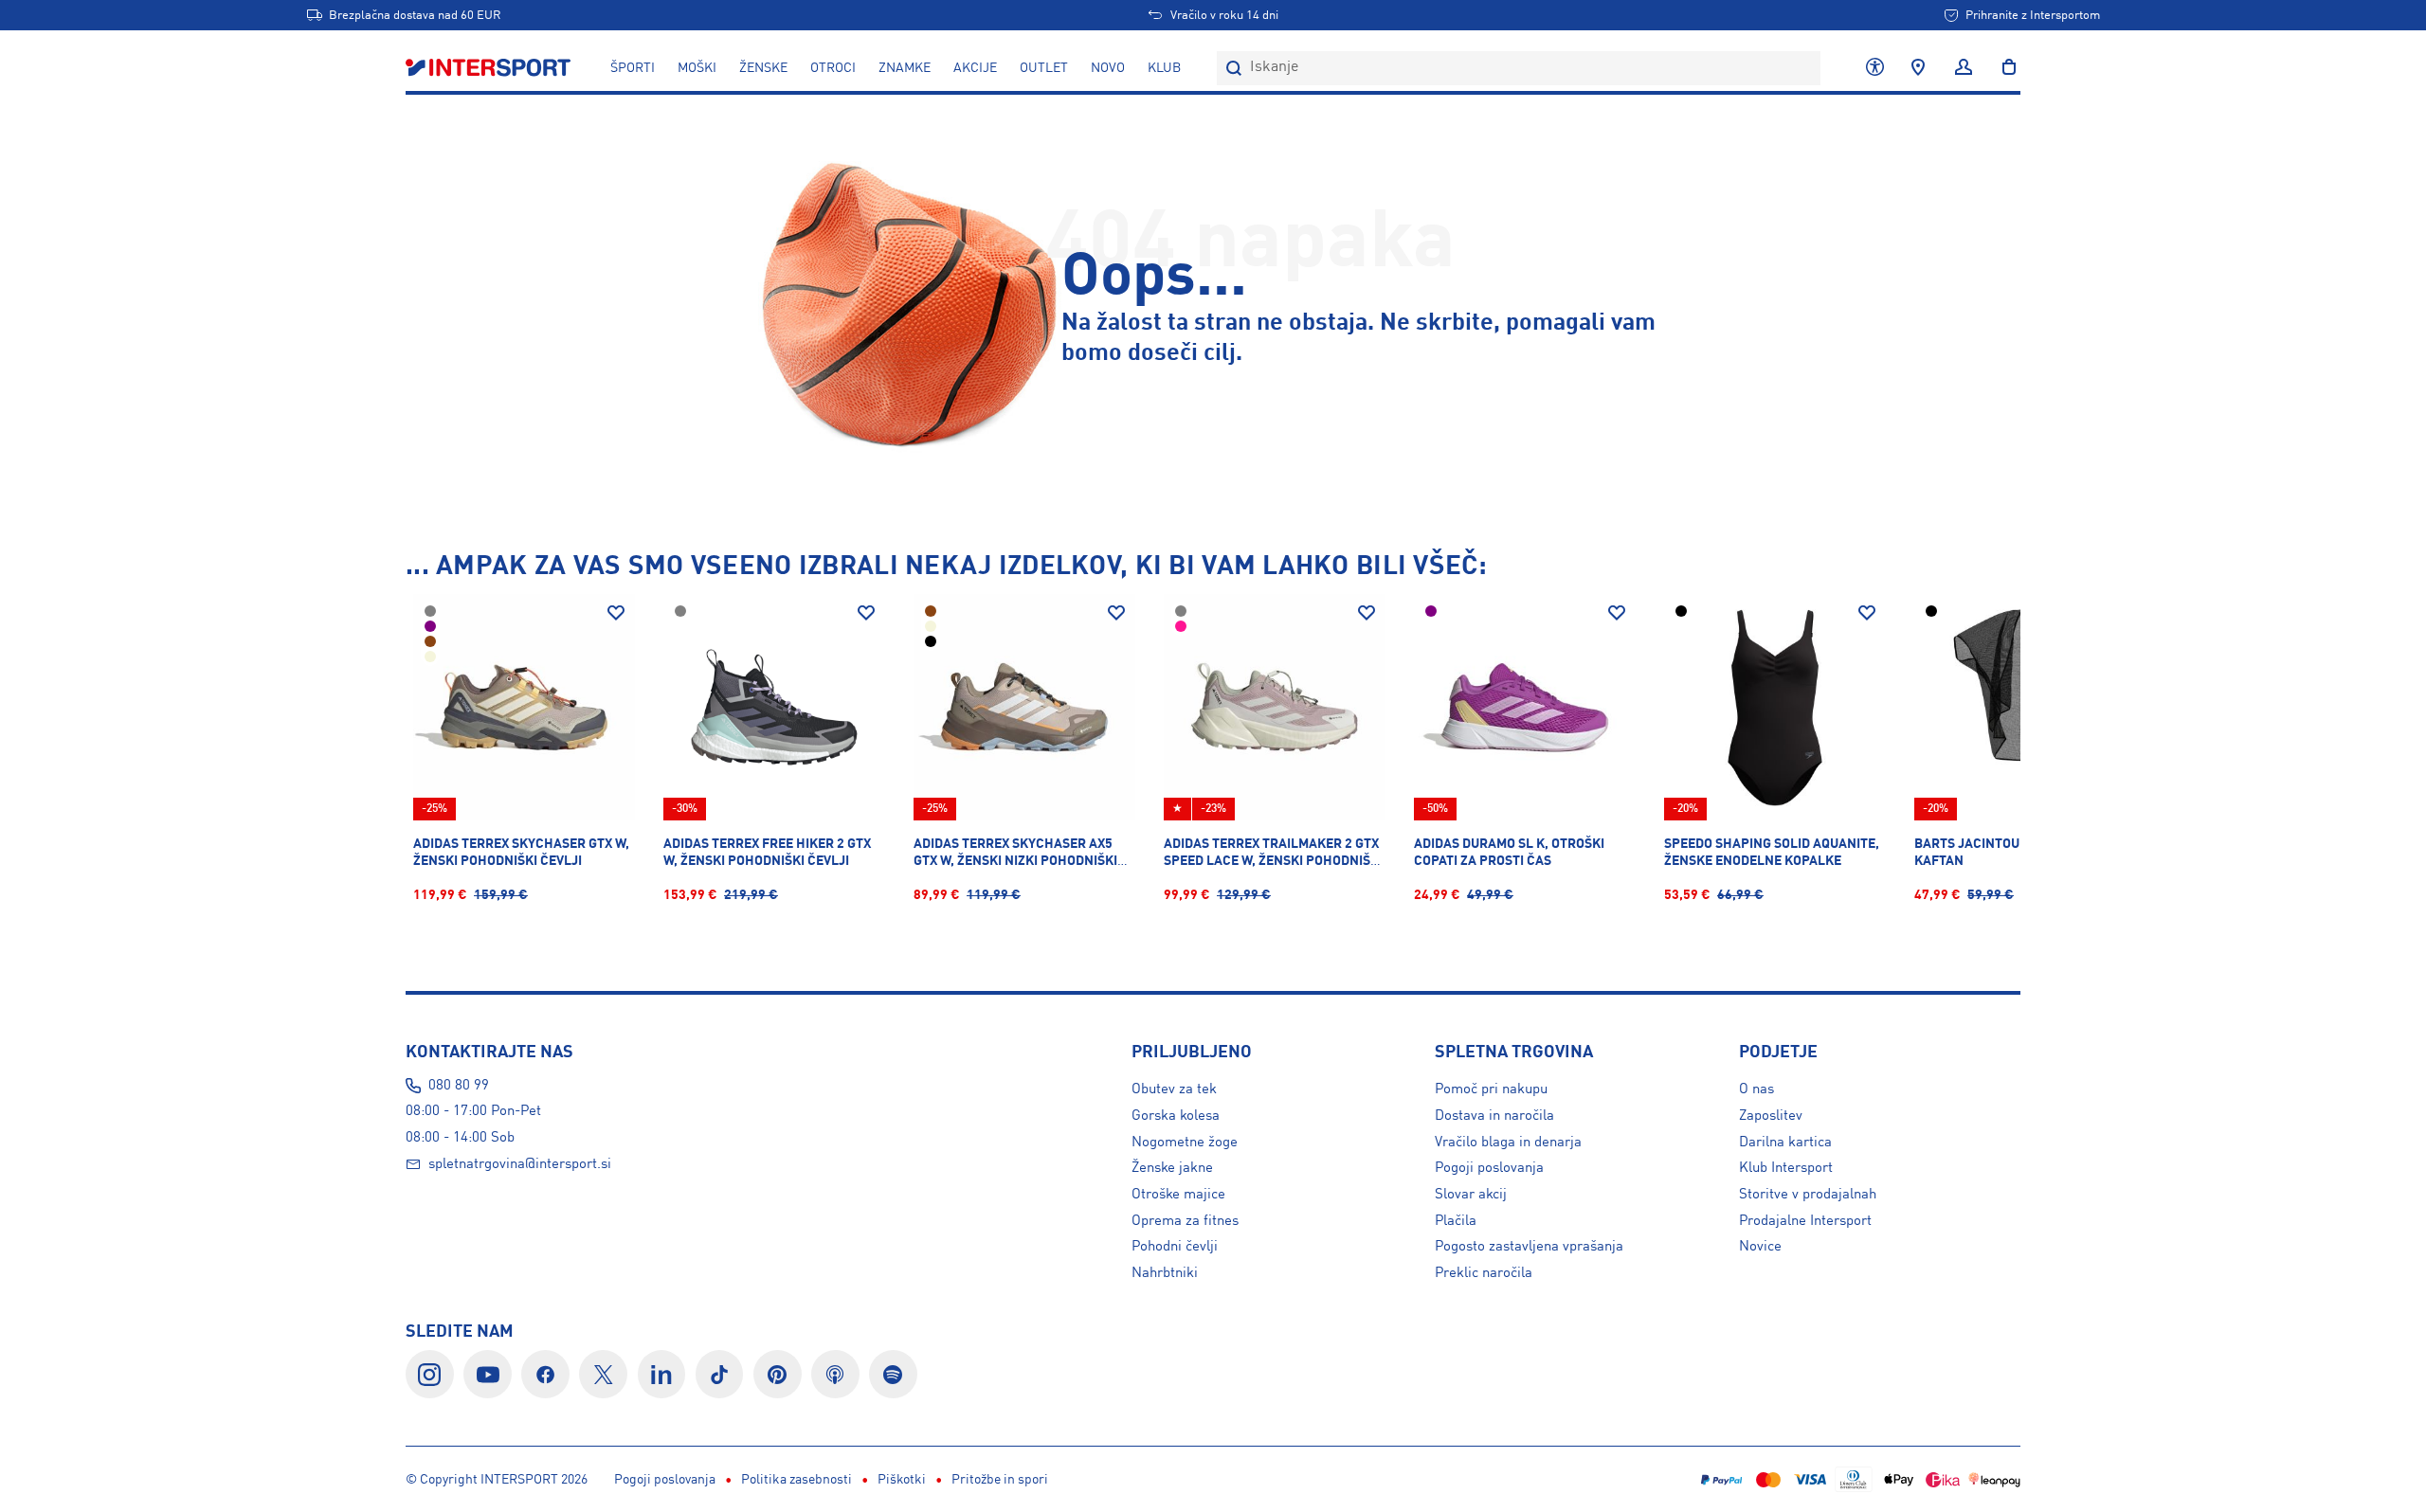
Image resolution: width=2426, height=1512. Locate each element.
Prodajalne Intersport (1805, 1221)
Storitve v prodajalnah (1808, 1195)
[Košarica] (2003, 68)
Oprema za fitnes (1185, 1221)
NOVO (1108, 68)
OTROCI (833, 68)
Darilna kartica (1785, 1143)
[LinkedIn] (662, 1374)
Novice (1760, 1247)
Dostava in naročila (1494, 1116)
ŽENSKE (763, 68)
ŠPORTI (633, 68)
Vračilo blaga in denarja (1508, 1143)
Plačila (1456, 1221)
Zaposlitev (1771, 1116)
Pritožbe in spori (1000, 1480)
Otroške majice (1178, 1195)
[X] (603, 1374)
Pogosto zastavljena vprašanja (1529, 1247)
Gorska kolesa (1176, 1116)
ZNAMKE (905, 68)
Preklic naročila (1484, 1273)
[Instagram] (430, 1374)
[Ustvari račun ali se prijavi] (1964, 68)
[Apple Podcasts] (835, 1374)
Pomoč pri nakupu (1491, 1089)
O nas (1756, 1089)
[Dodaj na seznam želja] (616, 613)
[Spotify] (893, 1374)
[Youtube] (488, 1374)
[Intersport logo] (490, 68)
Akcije (975, 68)
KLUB (1164, 68)
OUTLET (1044, 68)
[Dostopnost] (1875, 68)
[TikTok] (720, 1374)
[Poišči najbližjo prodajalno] (1918, 68)
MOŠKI (697, 68)
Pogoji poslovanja (1489, 1168)
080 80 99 (459, 1086)
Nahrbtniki (1165, 1273)
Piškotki (902, 1480)
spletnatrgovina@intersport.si (520, 1164)
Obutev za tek (1174, 1089)
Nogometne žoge (1185, 1143)
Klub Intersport (1786, 1168)
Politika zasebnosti (797, 1480)
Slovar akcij (1471, 1195)
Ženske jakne (1172, 1168)
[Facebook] (545, 1374)
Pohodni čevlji (1175, 1247)
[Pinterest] (778, 1374)
